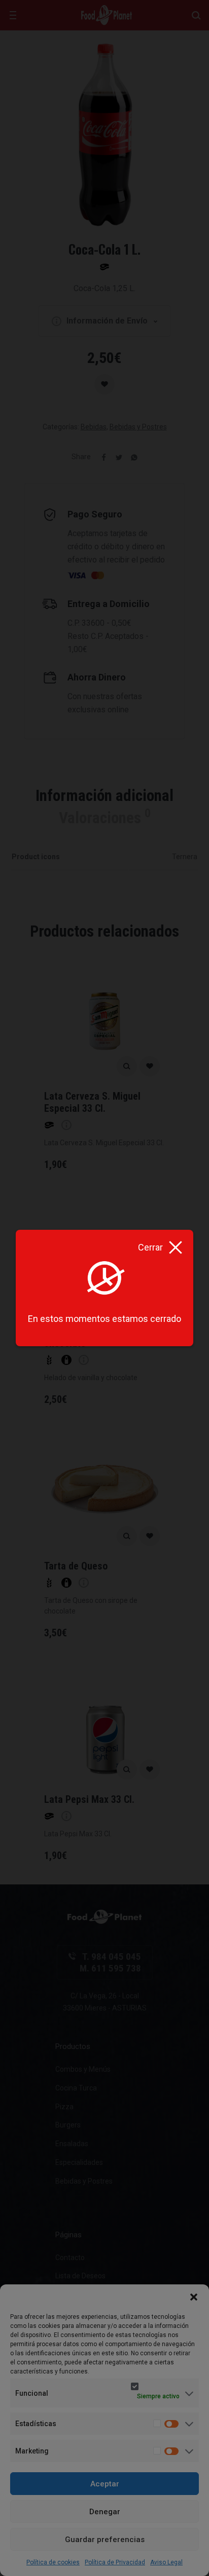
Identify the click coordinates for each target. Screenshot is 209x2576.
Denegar (105, 2512)
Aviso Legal (166, 2562)
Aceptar (105, 2484)
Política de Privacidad (115, 2562)
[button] (194, 2297)
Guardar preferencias (105, 2540)
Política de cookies (53, 2562)
